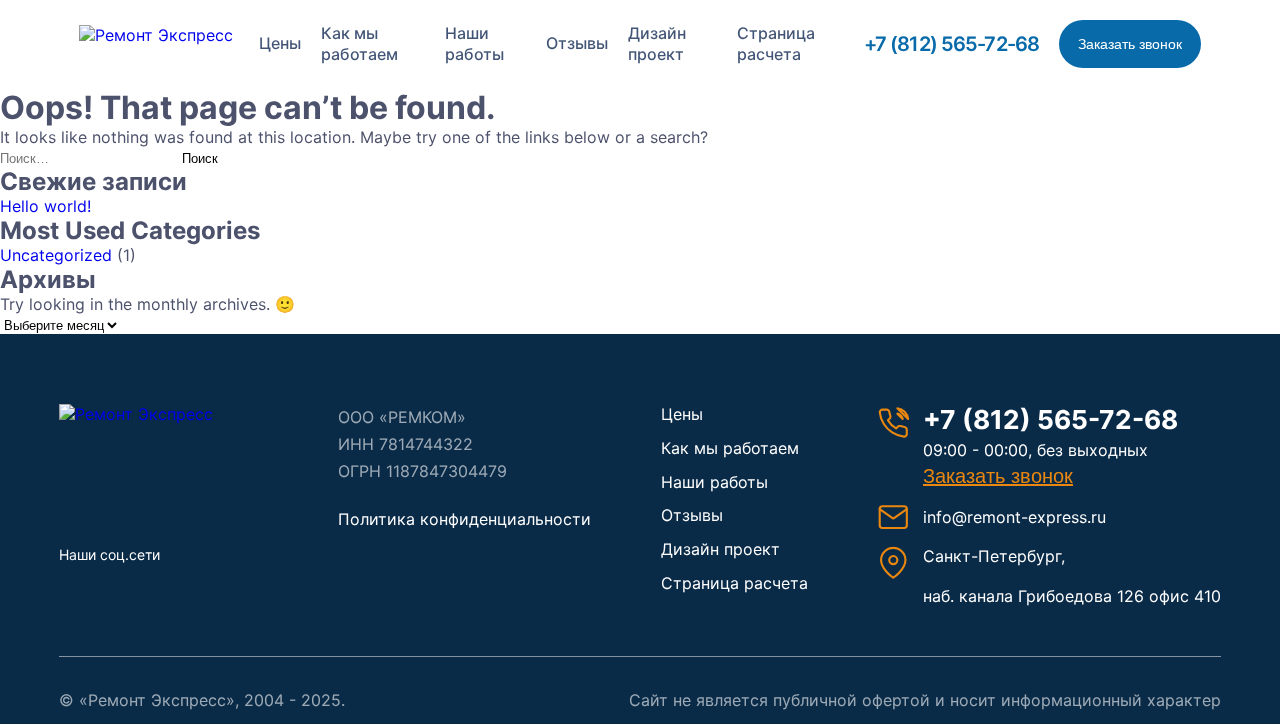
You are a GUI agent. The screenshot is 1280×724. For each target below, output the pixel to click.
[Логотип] (164, 414)
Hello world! (45, 206)
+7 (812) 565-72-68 (951, 44)
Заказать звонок (1130, 44)
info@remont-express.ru (1014, 517)
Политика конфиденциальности (464, 519)
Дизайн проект (657, 44)
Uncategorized (56, 255)
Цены (280, 43)
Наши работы (474, 44)
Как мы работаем (359, 44)
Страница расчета (776, 44)
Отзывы (577, 43)
